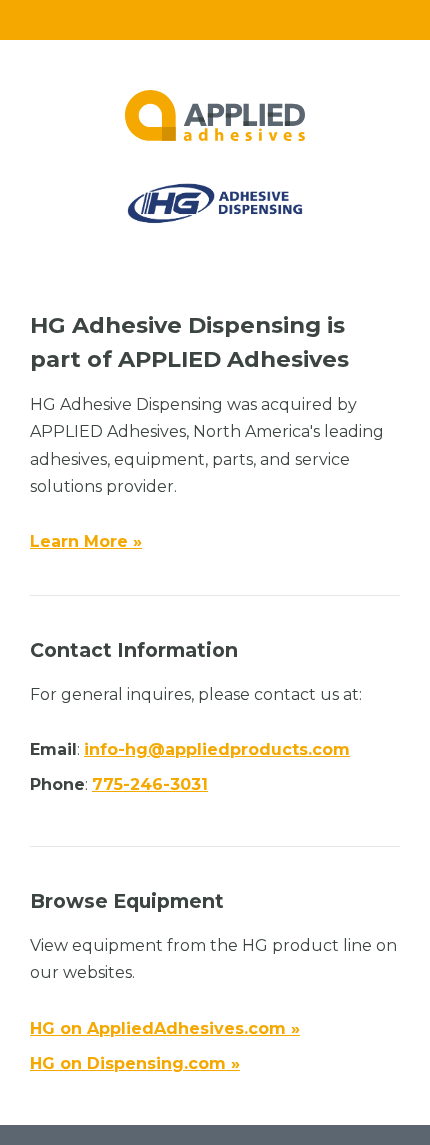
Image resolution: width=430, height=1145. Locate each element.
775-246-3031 (150, 784)
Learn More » (86, 541)
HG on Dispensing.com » (135, 1063)
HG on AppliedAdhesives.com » (165, 1028)
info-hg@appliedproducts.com (217, 749)
